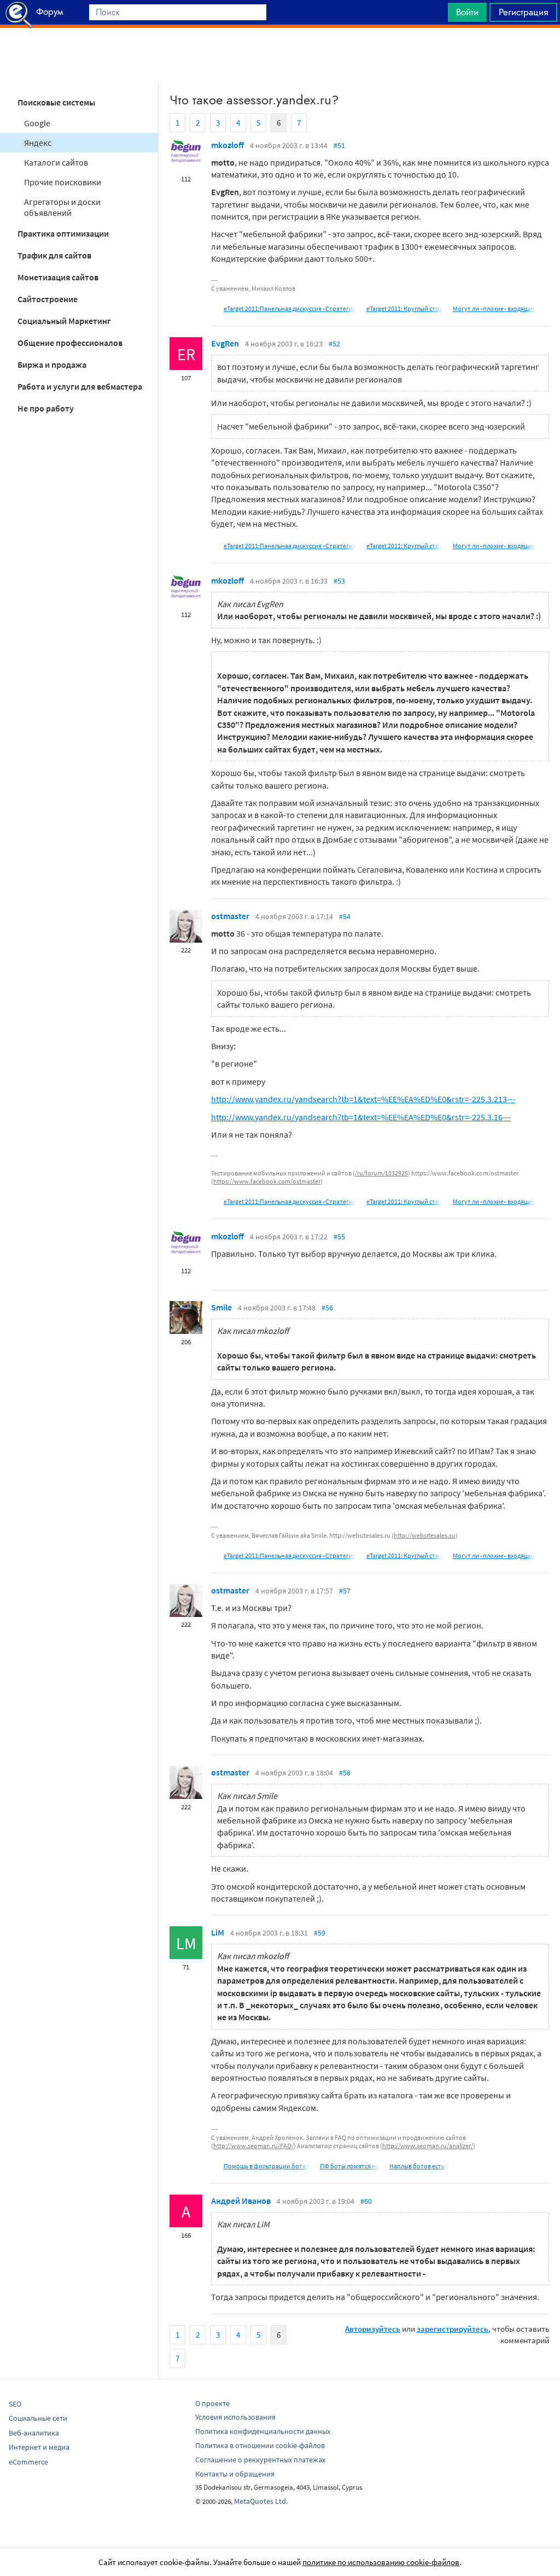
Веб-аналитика (34, 2433)
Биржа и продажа (52, 364)
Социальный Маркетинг (64, 321)
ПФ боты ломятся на (349, 2166)
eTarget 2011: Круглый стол (404, 308)
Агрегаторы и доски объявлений (62, 207)
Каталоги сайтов (56, 162)
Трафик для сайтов (54, 255)
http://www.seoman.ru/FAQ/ (253, 2146)
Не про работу (46, 408)
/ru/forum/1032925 (381, 1173)
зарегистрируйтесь (453, 2329)
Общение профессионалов (70, 343)
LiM (218, 1932)
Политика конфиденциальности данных (263, 2431)
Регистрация (523, 12)
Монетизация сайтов (58, 277)
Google (37, 123)
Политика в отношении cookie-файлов (260, 2445)
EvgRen (225, 343)
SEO (15, 2404)
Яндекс (38, 143)
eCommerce (28, 2462)
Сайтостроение (48, 299)
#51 (339, 145)
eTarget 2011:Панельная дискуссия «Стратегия (290, 308)
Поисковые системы (56, 102)
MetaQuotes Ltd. (261, 2501)
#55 (339, 1237)
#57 (345, 1591)
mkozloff (227, 145)
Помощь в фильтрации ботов (267, 2166)
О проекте (212, 2403)
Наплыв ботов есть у (419, 2166)
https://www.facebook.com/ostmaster (267, 1181)
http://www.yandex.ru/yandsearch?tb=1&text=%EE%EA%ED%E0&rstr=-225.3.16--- (361, 1117)
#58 (345, 1773)
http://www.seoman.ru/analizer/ (428, 2146)
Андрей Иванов (241, 2201)
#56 (327, 1308)
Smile (221, 1307)
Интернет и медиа (39, 2447)
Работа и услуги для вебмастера (80, 386)
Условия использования (235, 2417)
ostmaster (230, 916)
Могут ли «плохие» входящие (494, 308)
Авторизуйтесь (373, 2329)
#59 (320, 1933)
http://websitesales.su (425, 1535)
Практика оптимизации (63, 233)
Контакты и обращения (235, 2474)
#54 (345, 916)
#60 (366, 2201)
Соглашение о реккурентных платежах (260, 2460)
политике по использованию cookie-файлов (381, 2562)
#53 (339, 581)
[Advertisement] (280, 55)
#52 (334, 344)
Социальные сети (38, 2418)
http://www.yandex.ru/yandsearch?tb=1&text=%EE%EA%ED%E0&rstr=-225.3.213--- (363, 1099)
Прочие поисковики (63, 182)
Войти (467, 12)
